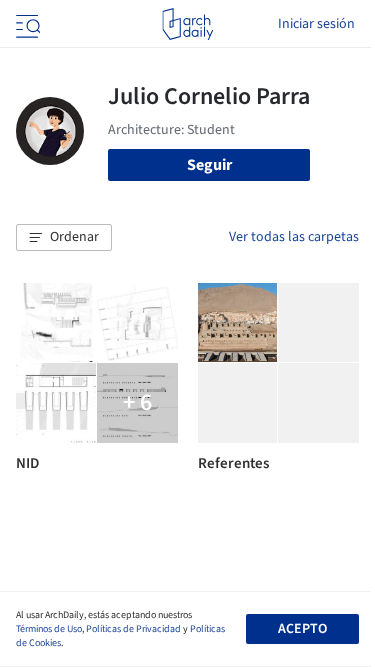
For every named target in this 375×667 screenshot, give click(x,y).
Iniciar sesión (316, 24)
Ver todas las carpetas (294, 237)
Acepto (302, 629)
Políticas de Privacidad (133, 629)
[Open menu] (26, 24)
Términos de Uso (49, 629)
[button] (64, 238)
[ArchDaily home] (187, 24)
